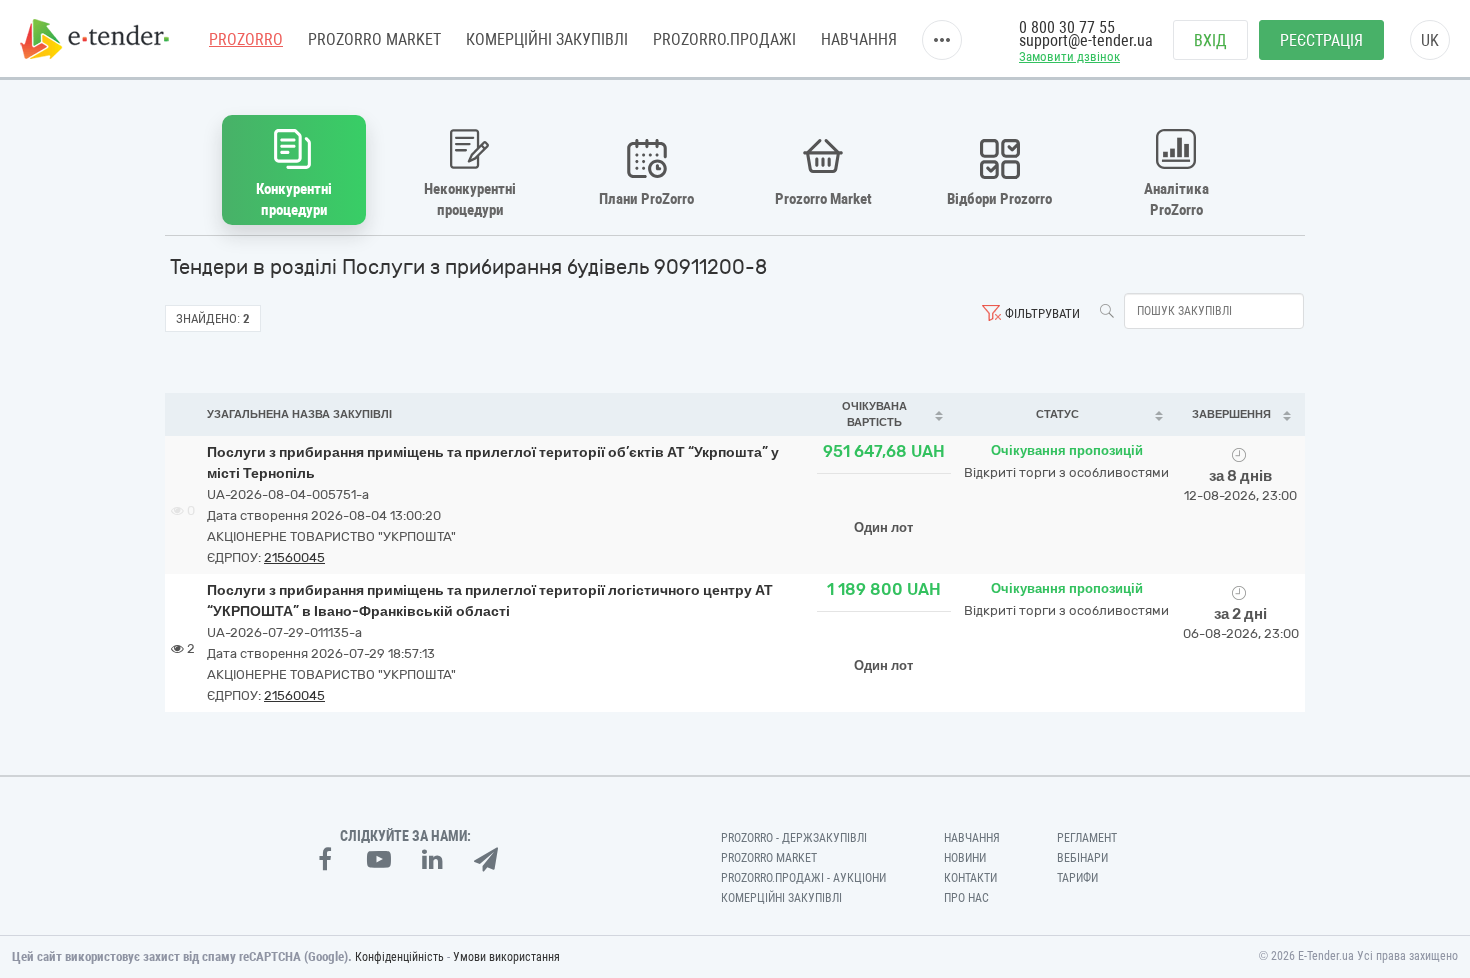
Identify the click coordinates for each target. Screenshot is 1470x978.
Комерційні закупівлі (547, 39)
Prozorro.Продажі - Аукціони (803, 878)
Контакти (970, 878)
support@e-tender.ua (1086, 40)
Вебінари (1082, 858)
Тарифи (1077, 878)
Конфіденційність (399, 957)
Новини (965, 858)
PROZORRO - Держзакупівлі (794, 838)
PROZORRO (246, 39)
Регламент (1087, 838)
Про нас (966, 898)
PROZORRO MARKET (374, 39)
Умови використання (506, 957)
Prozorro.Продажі (724, 39)
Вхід (1210, 40)
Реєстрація (1321, 40)
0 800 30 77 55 (1067, 27)
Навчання (859, 39)
